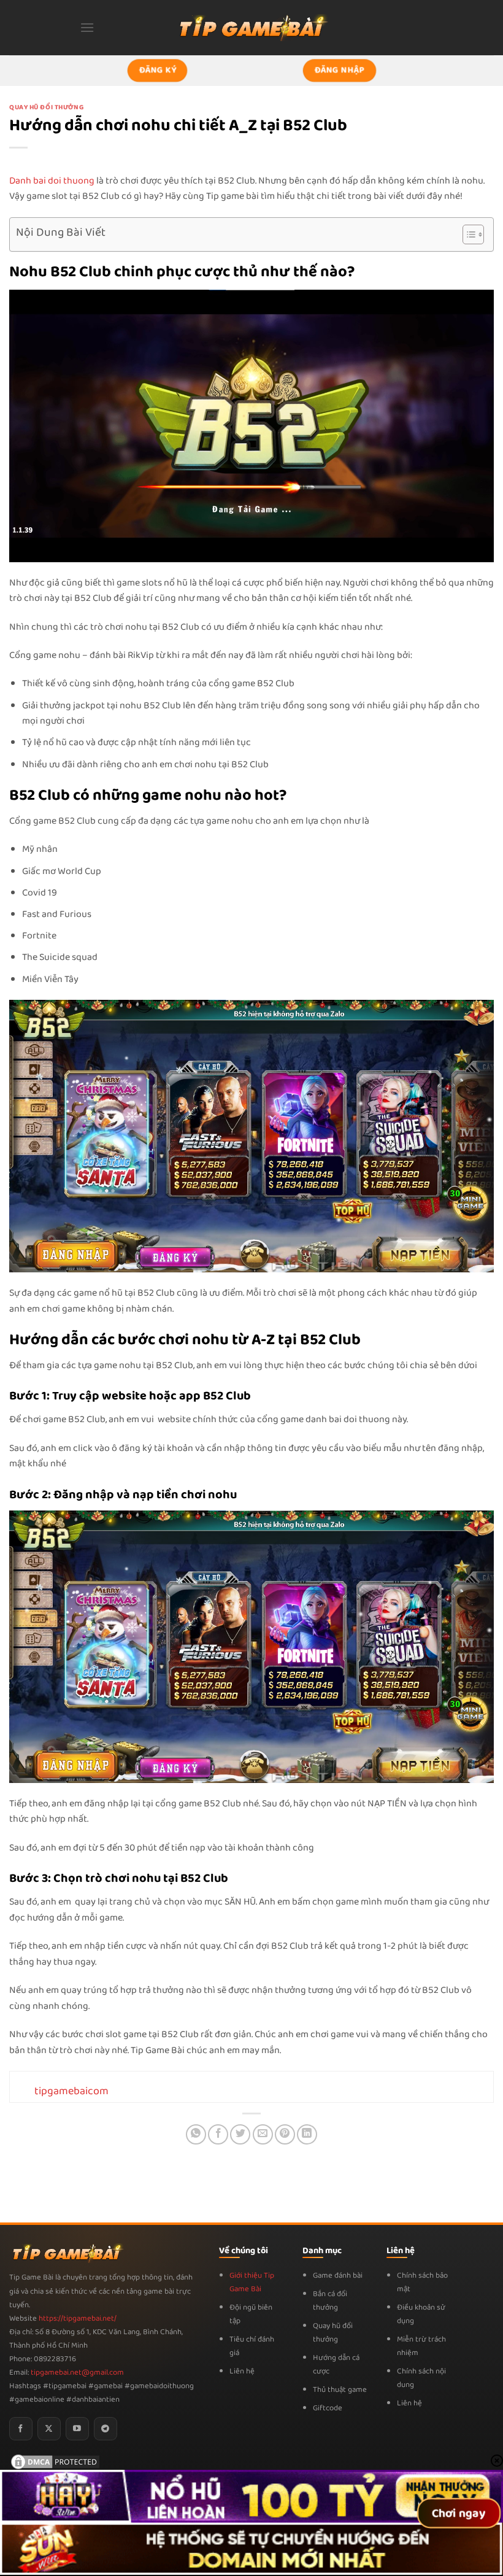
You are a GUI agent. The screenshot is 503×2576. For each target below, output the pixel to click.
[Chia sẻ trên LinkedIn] (307, 2134)
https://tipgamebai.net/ (77, 2319)
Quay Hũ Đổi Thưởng (46, 107)
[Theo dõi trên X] (49, 2429)
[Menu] (87, 27)
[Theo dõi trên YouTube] (77, 2429)
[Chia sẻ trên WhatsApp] (196, 2134)
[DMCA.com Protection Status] (55, 2462)
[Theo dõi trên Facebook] (21, 2429)
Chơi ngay (459, 2513)
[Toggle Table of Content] (467, 234)
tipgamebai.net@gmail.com (77, 2373)
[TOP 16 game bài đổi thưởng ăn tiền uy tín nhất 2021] (251, 27)
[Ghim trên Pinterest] (285, 2134)
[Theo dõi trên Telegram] (106, 2429)
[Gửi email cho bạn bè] (263, 2134)
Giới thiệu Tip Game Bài (252, 2282)
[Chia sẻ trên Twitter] (240, 2134)
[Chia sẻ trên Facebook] (218, 2134)
